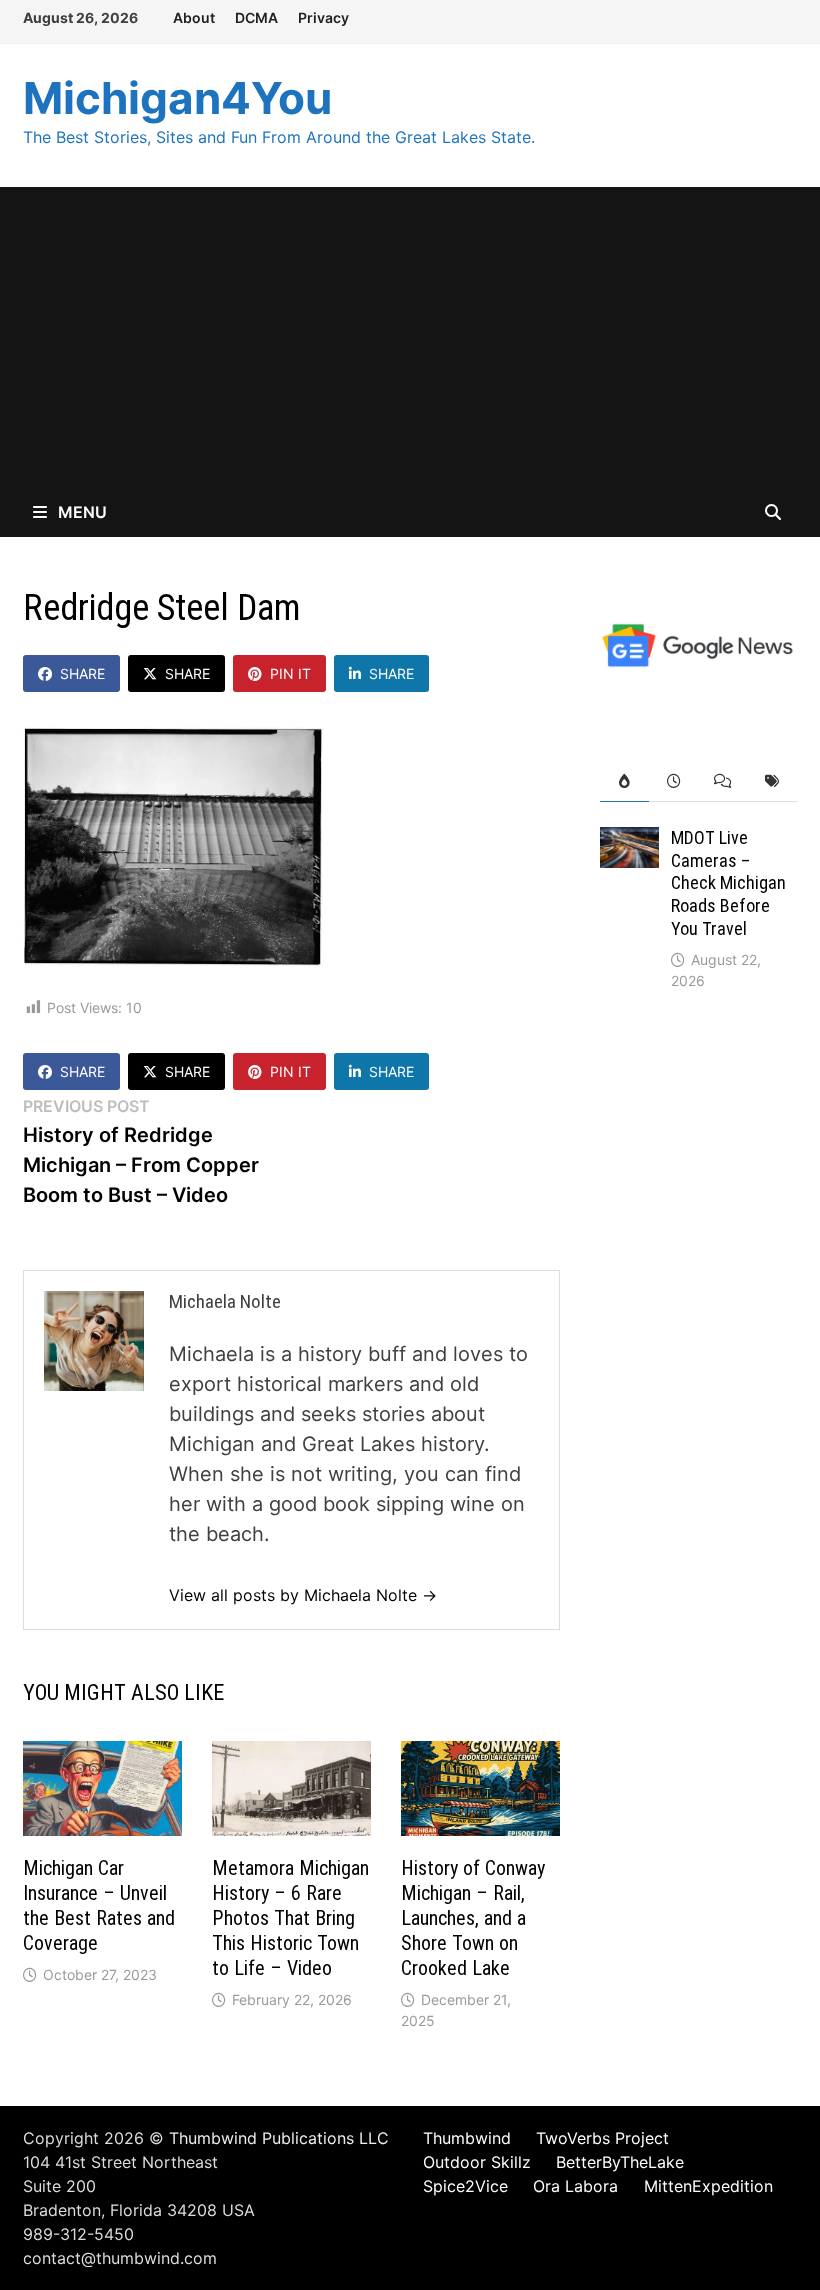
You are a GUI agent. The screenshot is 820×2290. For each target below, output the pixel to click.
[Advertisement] (410, 337)
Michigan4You (177, 98)
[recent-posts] (673, 781)
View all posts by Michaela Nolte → (303, 1595)
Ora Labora (575, 2186)
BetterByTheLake (620, 2162)
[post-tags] (771, 781)
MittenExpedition (708, 2186)
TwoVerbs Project (602, 2138)
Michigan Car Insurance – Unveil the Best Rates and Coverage (99, 1905)
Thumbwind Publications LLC (279, 2138)
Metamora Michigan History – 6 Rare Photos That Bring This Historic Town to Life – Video (290, 1918)
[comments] (722, 781)
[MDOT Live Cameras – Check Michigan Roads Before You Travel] (629, 842)
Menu (80, 512)
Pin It (290, 673)
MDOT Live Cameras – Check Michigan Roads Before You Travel (728, 883)
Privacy (323, 17)
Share (82, 673)
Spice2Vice (465, 2186)
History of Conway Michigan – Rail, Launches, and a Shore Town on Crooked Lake (473, 1918)
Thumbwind (467, 2138)
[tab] (624, 781)
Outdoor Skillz (477, 2162)
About (194, 17)
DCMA (256, 17)
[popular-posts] (624, 781)
